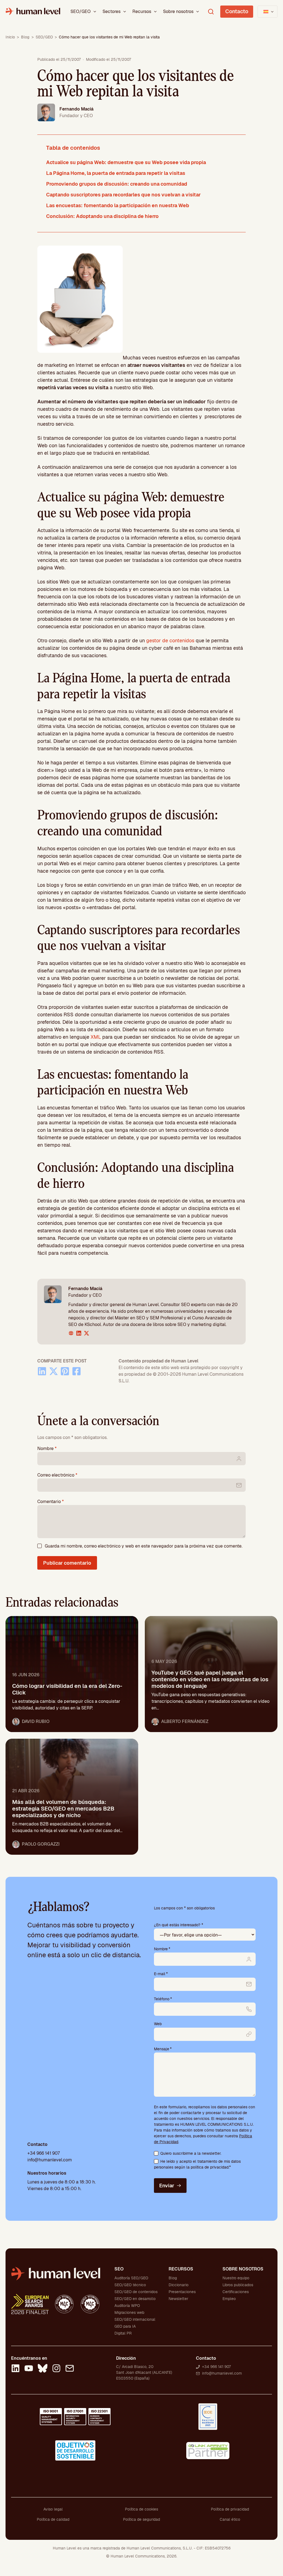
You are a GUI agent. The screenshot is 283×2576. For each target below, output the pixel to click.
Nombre (47, 1448)
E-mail (161, 1974)
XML (96, 1037)
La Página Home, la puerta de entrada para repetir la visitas (116, 173)
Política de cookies (141, 2509)
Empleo (229, 2299)
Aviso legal (53, 2509)
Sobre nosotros (178, 11)
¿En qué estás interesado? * (179, 1925)
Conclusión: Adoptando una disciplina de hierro (102, 216)
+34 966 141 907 (44, 2153)
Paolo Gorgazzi (41, 1844)
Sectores (112, 11)
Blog (25, 37)
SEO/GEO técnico (130, 2285)
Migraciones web (129, 2312)
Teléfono (163, 1999)
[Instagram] (56, 2369)
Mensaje (163, 2049)
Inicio (10, 37)
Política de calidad (53, 2519)
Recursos (142, 11)
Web (158, 2024)
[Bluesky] (43, 2369)
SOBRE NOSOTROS (243, 2269)
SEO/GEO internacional (135, 2319)
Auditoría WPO (127, 2306)
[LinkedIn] (15, 2369)
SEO (119, 2269)
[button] (95, 12)
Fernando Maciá (76, 109)
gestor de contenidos (170, 640)
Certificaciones (236, 2292)
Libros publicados (238, 2285)
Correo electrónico (57, 1475)
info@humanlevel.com (50, 2160)
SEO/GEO (81, 11)
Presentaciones (182, 2292)
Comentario (51, 1502)
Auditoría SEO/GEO (131, 2278)
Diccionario (179, 2285)
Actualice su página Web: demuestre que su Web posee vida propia (126, 162)
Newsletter (178, 2299)
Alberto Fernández (185, 1721)
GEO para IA (125, 2326)
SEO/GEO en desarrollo (135, 2299)
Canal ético (230, 2519)
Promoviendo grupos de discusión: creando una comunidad (117, 184)
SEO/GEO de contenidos (136, 2292)
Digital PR (123, 2333)
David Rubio (36, 1721)
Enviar (167, 2186)
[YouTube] (29, 2369)
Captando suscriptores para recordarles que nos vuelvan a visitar (123, 195)
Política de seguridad (141, 2519)
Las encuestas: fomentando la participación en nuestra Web (118, 205)
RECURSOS (181, 2269)
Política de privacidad (230, 2509)
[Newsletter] (70, 2369)
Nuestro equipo (236, 2278)
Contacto (237, 11)
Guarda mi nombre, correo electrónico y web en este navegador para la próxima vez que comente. (144, 1546)
